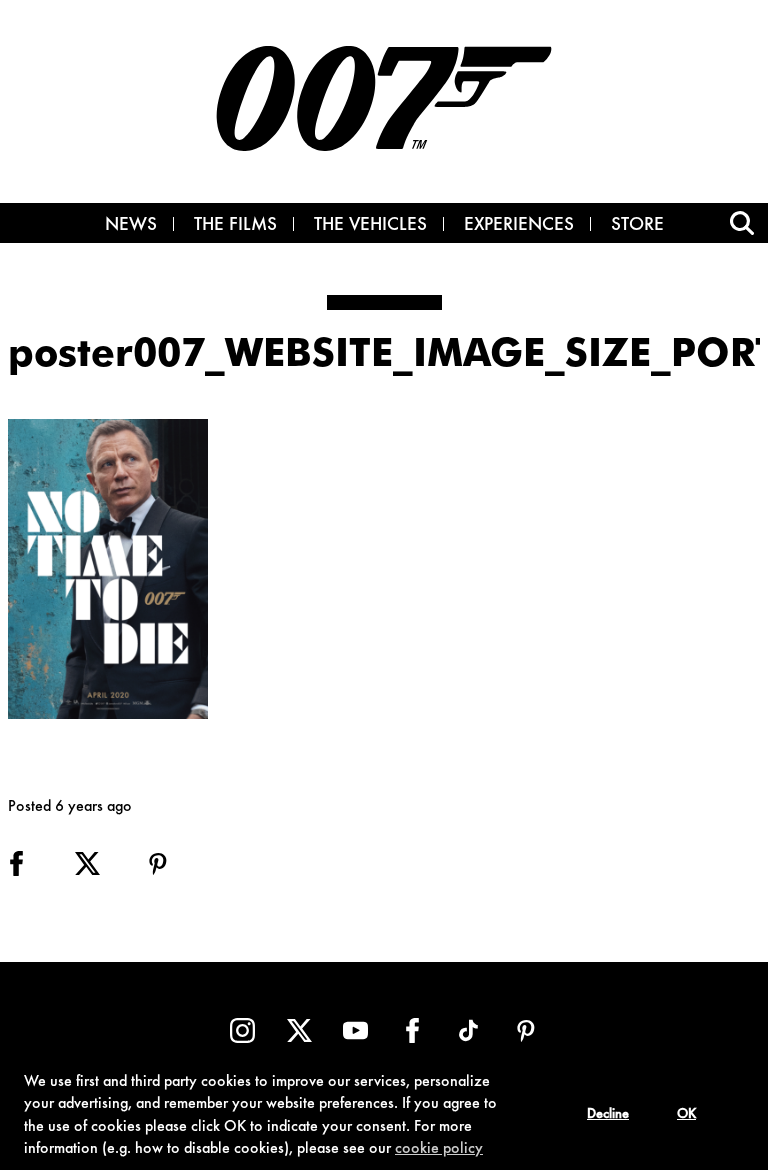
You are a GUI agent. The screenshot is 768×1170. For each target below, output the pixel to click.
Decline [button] (608, 1115)
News (131, 226)
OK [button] (686, 1115)
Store (637, 226)
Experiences (519, 226)
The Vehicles (370, 226)
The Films (235, 226)
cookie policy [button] (439, 1149)
